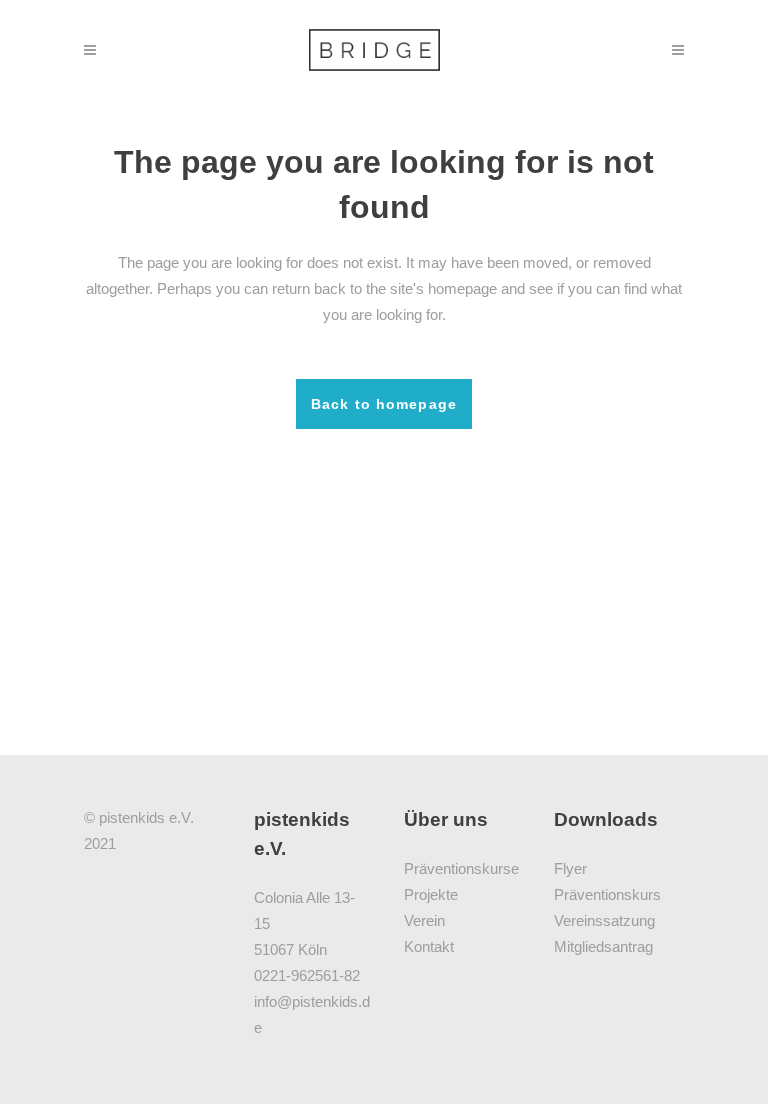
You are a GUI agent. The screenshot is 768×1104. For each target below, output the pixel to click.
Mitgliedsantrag (603, 946)
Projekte (431, 894)
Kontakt (429, 946)
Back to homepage (384, 404)
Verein (424, 920)
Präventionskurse (461, 868)
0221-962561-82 (307, 975)
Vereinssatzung (604, 920)
